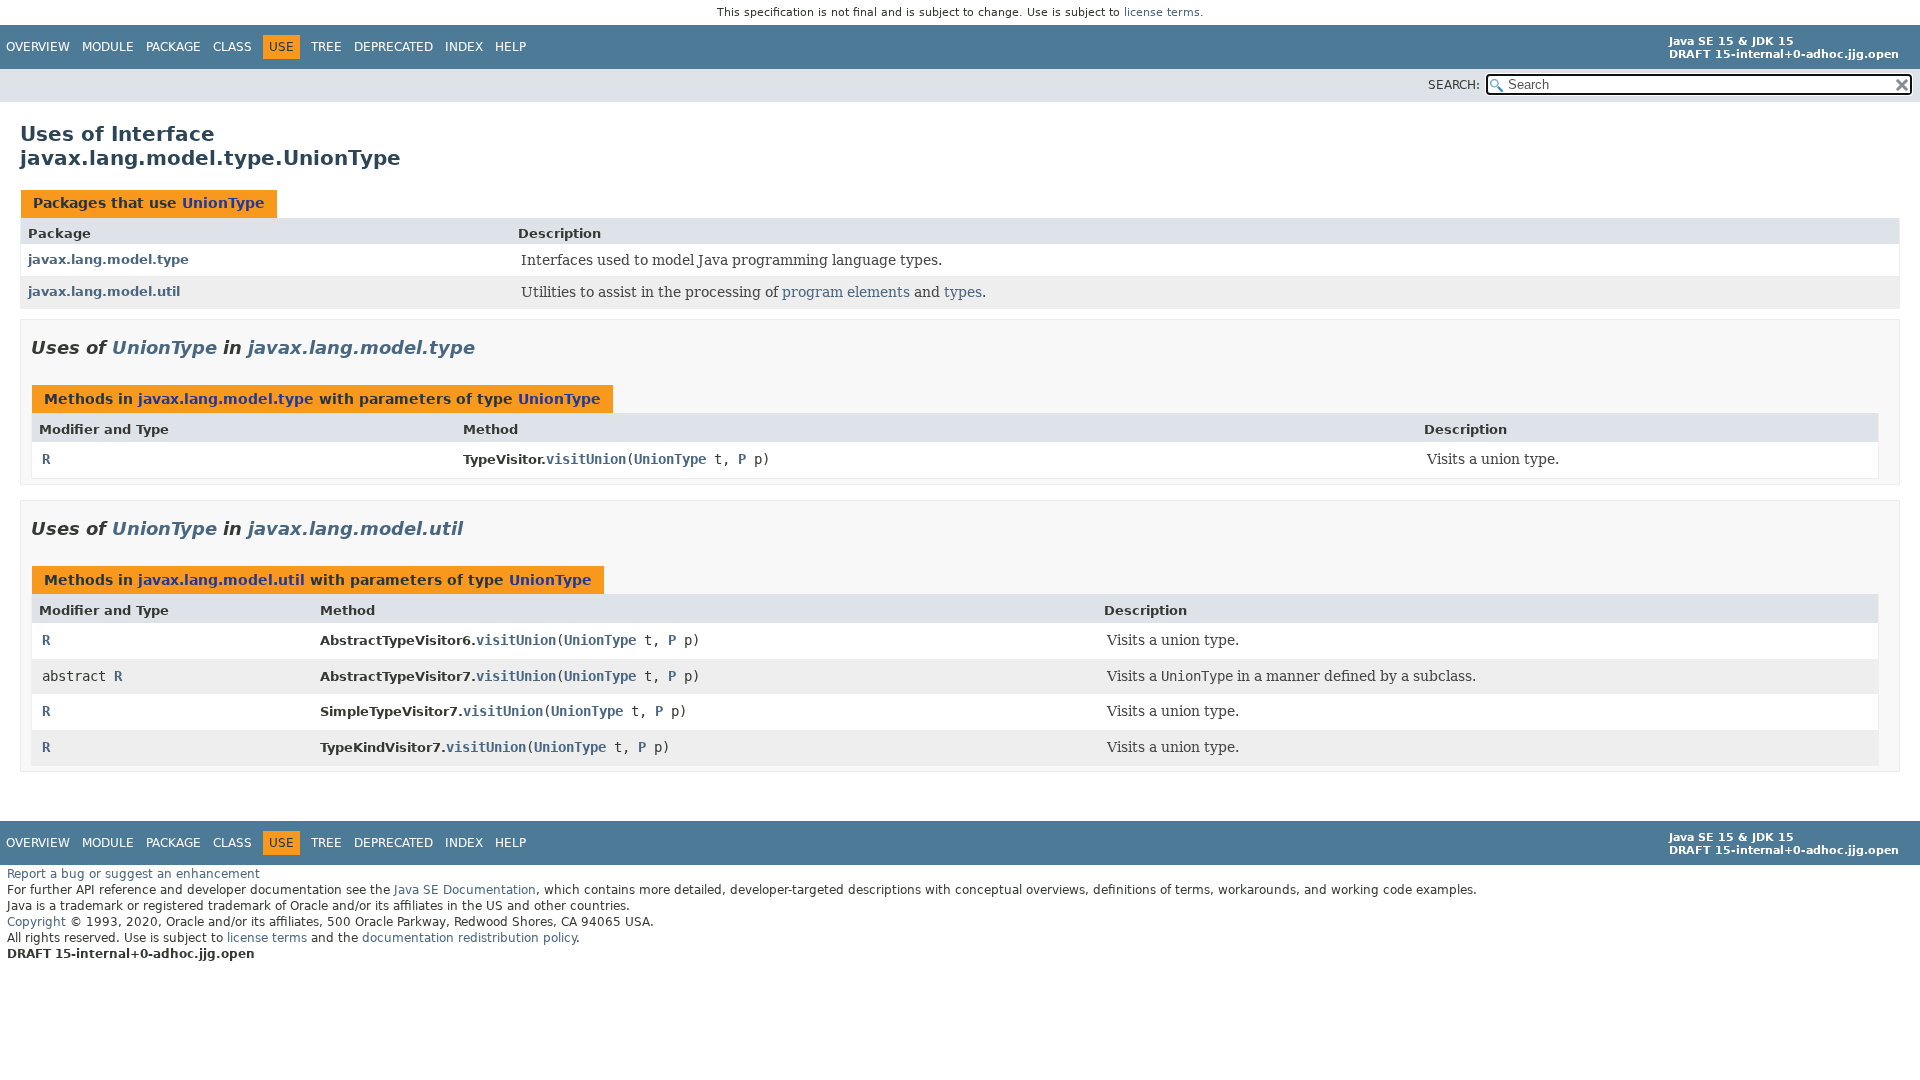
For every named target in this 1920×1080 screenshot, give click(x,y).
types (963, 292)
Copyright (36, 922)
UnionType (223, 203)
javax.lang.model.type (108, 259)
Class (232, 47)
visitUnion (586, 459)
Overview (38, 47)
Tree (326, 47)
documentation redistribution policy (469, 938)
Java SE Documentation (465, 890)
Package (173, 47)
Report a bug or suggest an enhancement (133, 874)
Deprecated (393, 47)
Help (510, 47)
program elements (846, 292)
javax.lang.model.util (104, 291)
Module (108, 47)
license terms (1162, 12)
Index (464, 47)
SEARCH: (1454, 85)
